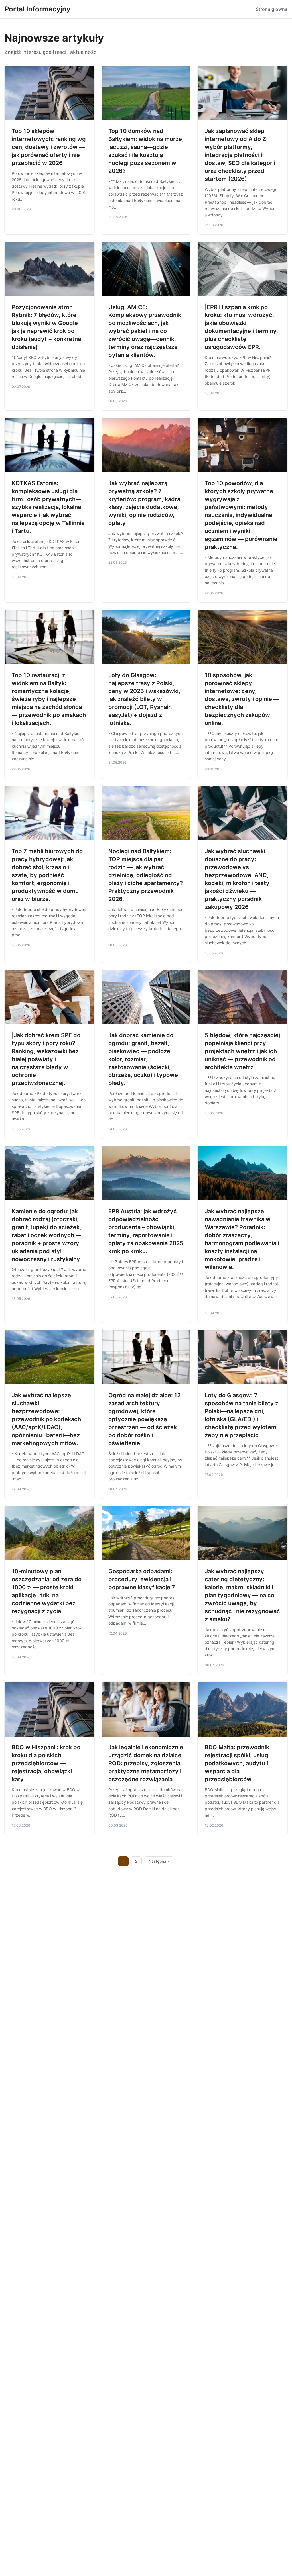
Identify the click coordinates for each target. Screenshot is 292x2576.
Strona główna (272, 9)
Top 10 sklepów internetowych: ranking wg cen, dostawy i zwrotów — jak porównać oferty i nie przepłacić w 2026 (49, 147)
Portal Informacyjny (37, 9)
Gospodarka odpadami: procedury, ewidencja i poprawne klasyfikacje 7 (142, 1579)
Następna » (159, 1861)
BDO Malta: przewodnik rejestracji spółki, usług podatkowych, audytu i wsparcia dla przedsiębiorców (237, 1763)
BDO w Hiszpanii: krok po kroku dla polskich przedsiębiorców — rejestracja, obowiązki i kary (46, 1763)
